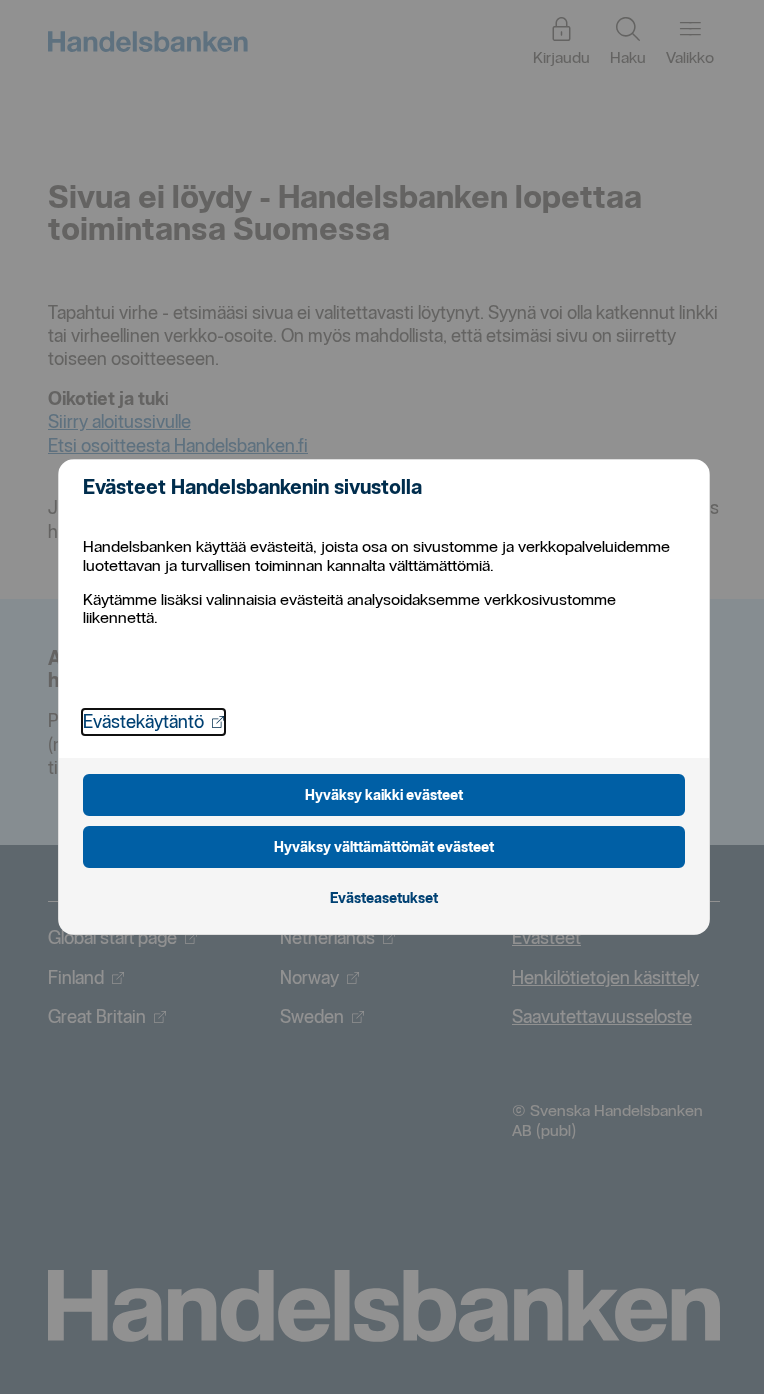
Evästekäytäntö (153, 721)
